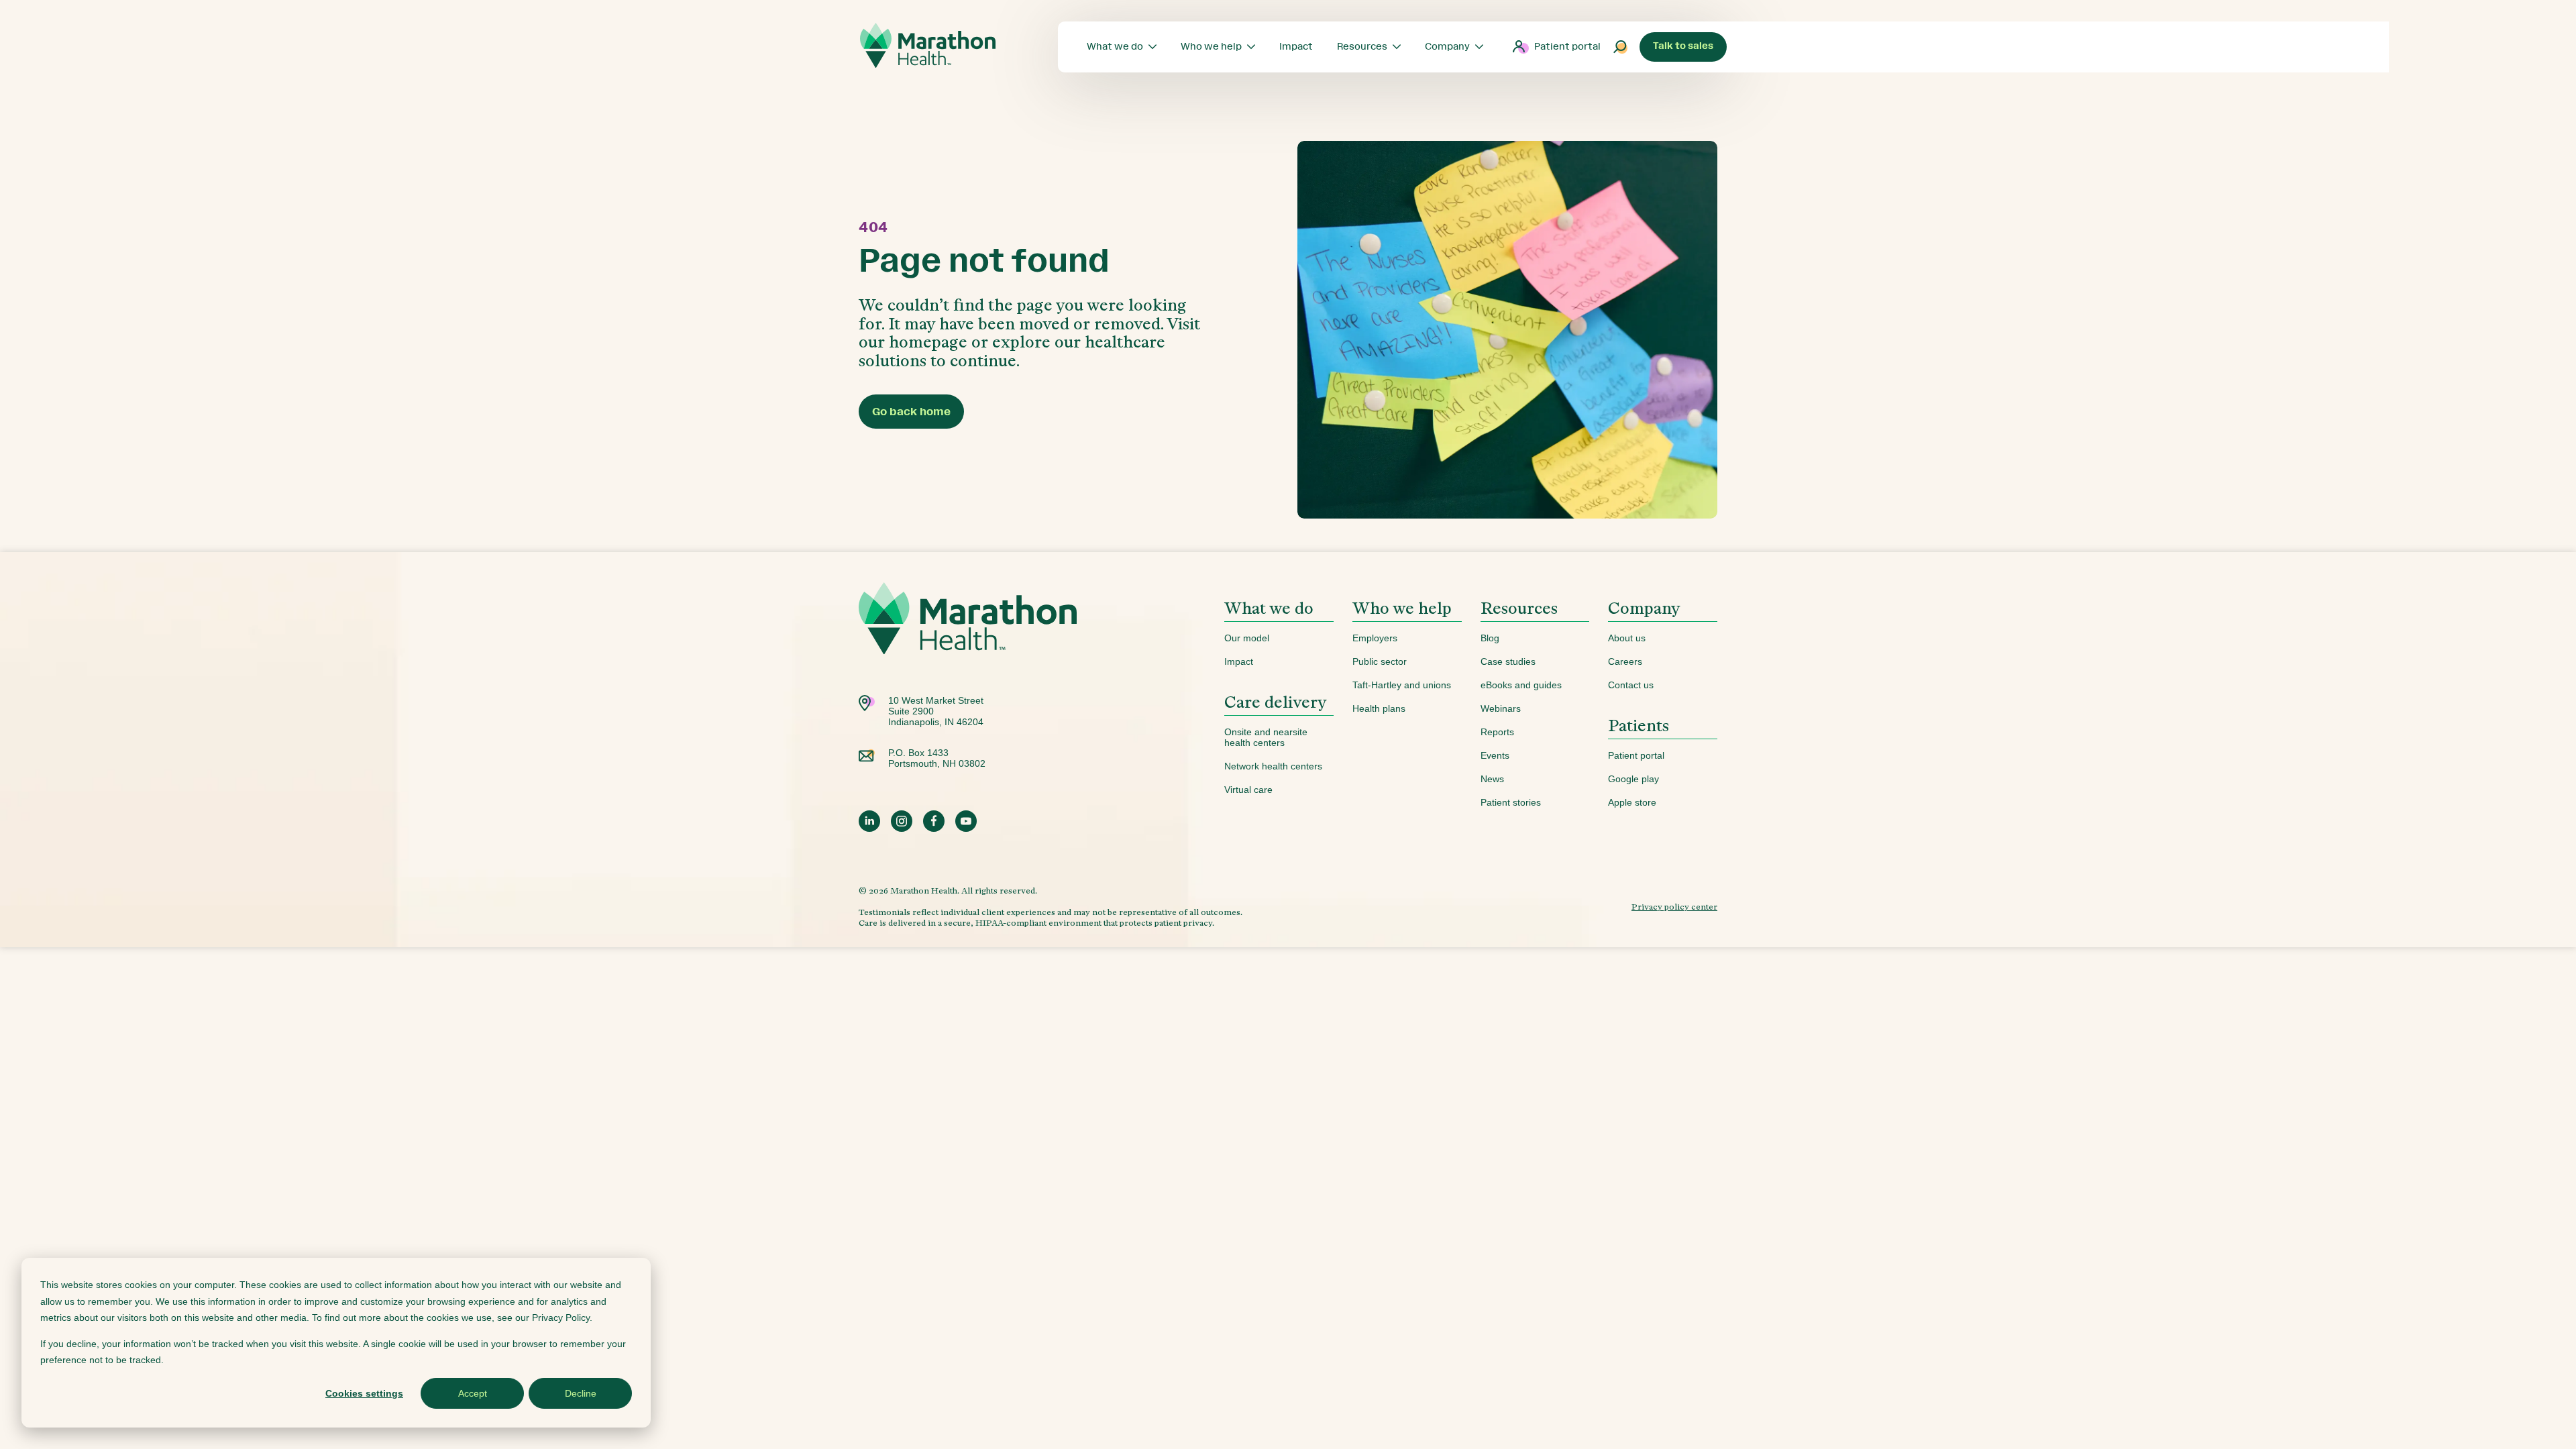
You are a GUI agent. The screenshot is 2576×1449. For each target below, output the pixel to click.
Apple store (1632, 802)
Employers (1375, 638)
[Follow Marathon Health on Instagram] (902, 821)
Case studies (1508, 661)
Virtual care (1248, 790)
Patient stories (1511, 802)
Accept (473, 1393)
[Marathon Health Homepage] (928, 46)
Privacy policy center (1674, 907)
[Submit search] (1621, 47)
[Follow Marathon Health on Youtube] (966, 821)
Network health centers (1273, 766)
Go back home (911, 412)
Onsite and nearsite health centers (1266, 737)
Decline (581, 1393)
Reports (1497, 732)
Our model (1247, 638)
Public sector (1380, 661)
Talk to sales (1683, 46)
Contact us (1631, 685)
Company (1644, 608)
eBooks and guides (1521, 685)
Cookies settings (364, 1393)
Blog (1490, 638)
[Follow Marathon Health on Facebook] (934, 821)
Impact (1239, 661)
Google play (1633, 779)
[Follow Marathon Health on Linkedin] (869, 821)
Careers (1625, 661)
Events (1495, 755)
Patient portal (1567, 47)
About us (1627, 638)
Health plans (1379, 708)
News (1492, 779)
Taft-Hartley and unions (1402, 685)
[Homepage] (968, 639)
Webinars (1501, 708)
